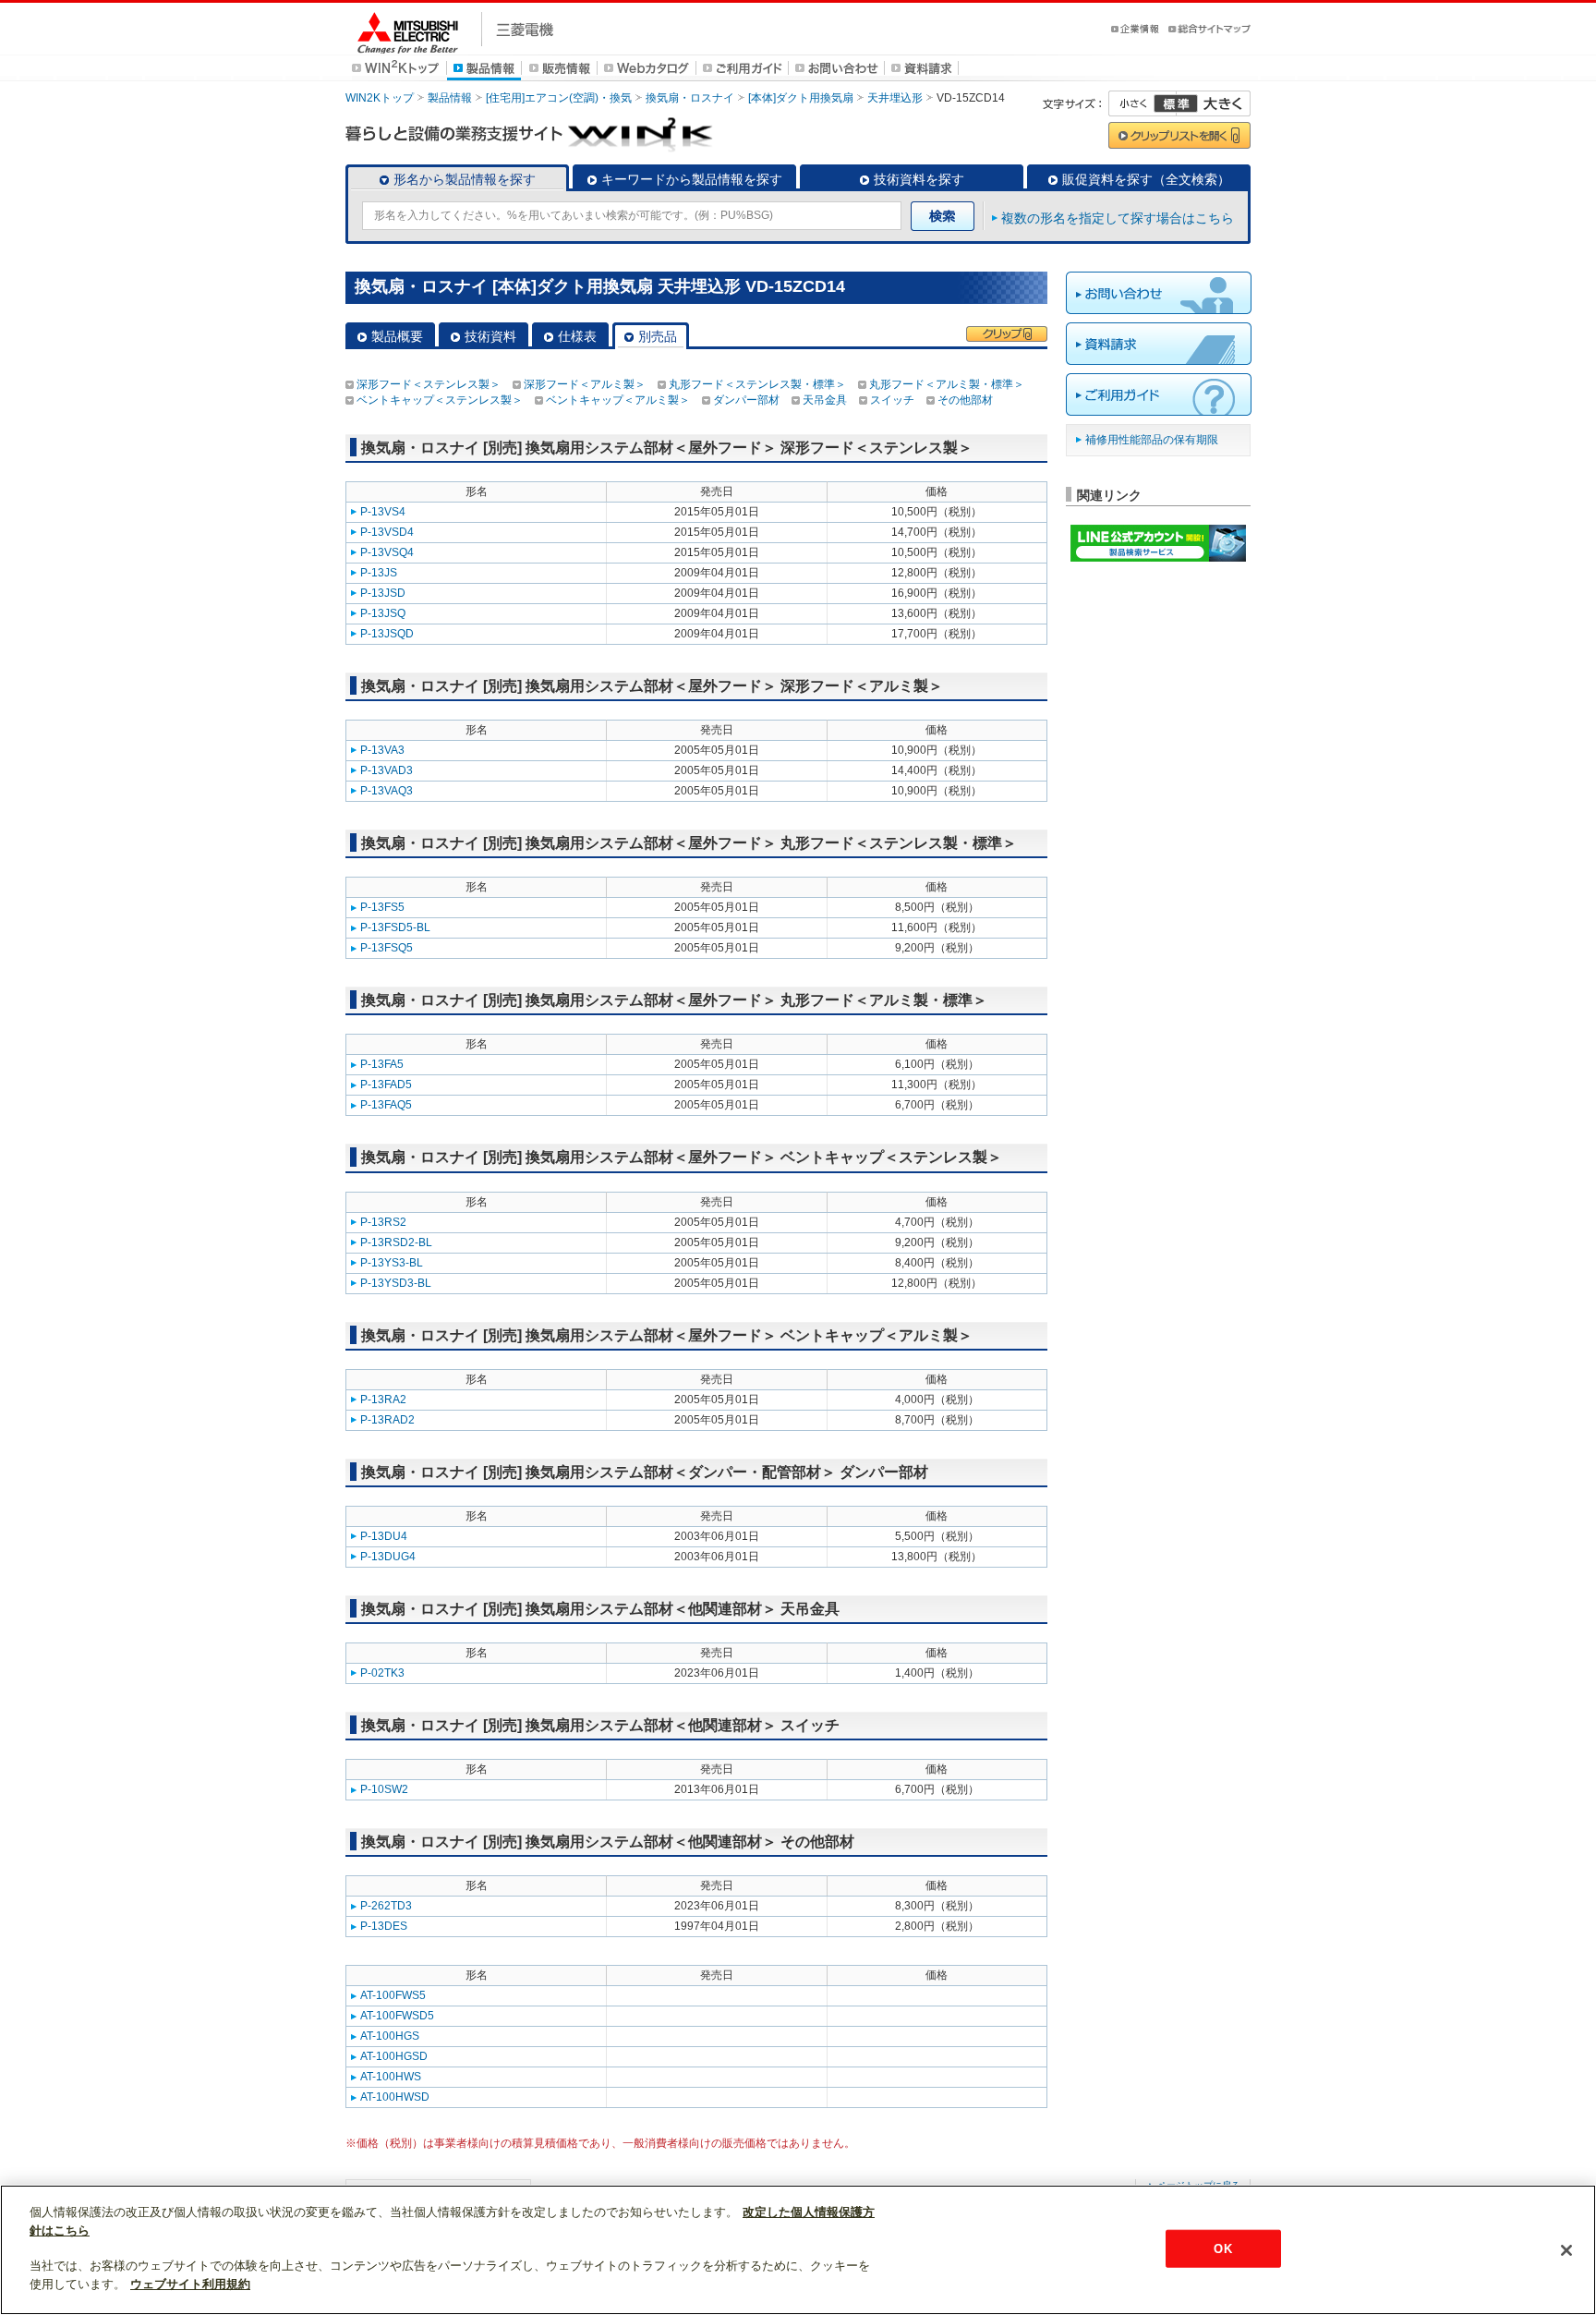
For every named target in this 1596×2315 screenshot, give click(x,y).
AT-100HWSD (395, 2097)
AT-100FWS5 (393, 1995)
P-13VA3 (382, 750)
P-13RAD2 (387, 1420)
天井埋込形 (895, 98)
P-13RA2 (383, 1400)
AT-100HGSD (394, 2056)
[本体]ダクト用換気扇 (801, 98)
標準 (1176, 103)
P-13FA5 (382, 1064)
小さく (1143, 103)
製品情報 (450, 98)
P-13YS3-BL (392, 1263)
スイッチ (892, 400)
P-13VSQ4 (387, 552)
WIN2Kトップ (380, 98)
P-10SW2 (384, 1789)
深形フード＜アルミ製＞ (585, 384)
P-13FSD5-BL (395, 927)
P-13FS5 (382, 907)
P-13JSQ (383, 613)
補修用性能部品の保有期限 (1152, 440)
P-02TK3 (382, 1673)
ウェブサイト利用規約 (190, 2284)
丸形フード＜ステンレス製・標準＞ (757, 384)
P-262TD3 (386, 1906)
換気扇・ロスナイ (690, 98)
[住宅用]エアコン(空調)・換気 (559, 98)
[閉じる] (1566, 2250)
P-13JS (379, 573)
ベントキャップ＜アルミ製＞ (618, 400)
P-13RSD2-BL (396, 1242)
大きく (1214, 103)
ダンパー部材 (746, 400)
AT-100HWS (391, 2077)
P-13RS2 (383, 1222)
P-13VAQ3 (387, 791)
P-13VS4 (383, 512)
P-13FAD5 (386, 1085)
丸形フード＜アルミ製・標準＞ (947, 384)
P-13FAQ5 (386, 1105)
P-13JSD (383, 593)
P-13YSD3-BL (396, 1283)
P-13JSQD (387, 634)
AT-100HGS (390, 2036)
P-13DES (384, 1926)
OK (1222, 2248)
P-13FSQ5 (387, 948)
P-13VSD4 (387, 532)
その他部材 (965, 400)
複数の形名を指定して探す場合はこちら (1118, 218)
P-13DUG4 (388, 1557)
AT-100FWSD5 (397, 2016)
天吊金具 (825, 400)
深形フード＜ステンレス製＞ (429, 384)
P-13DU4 (384, 1536)
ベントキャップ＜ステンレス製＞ (440, 400)
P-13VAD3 (387, 770)
